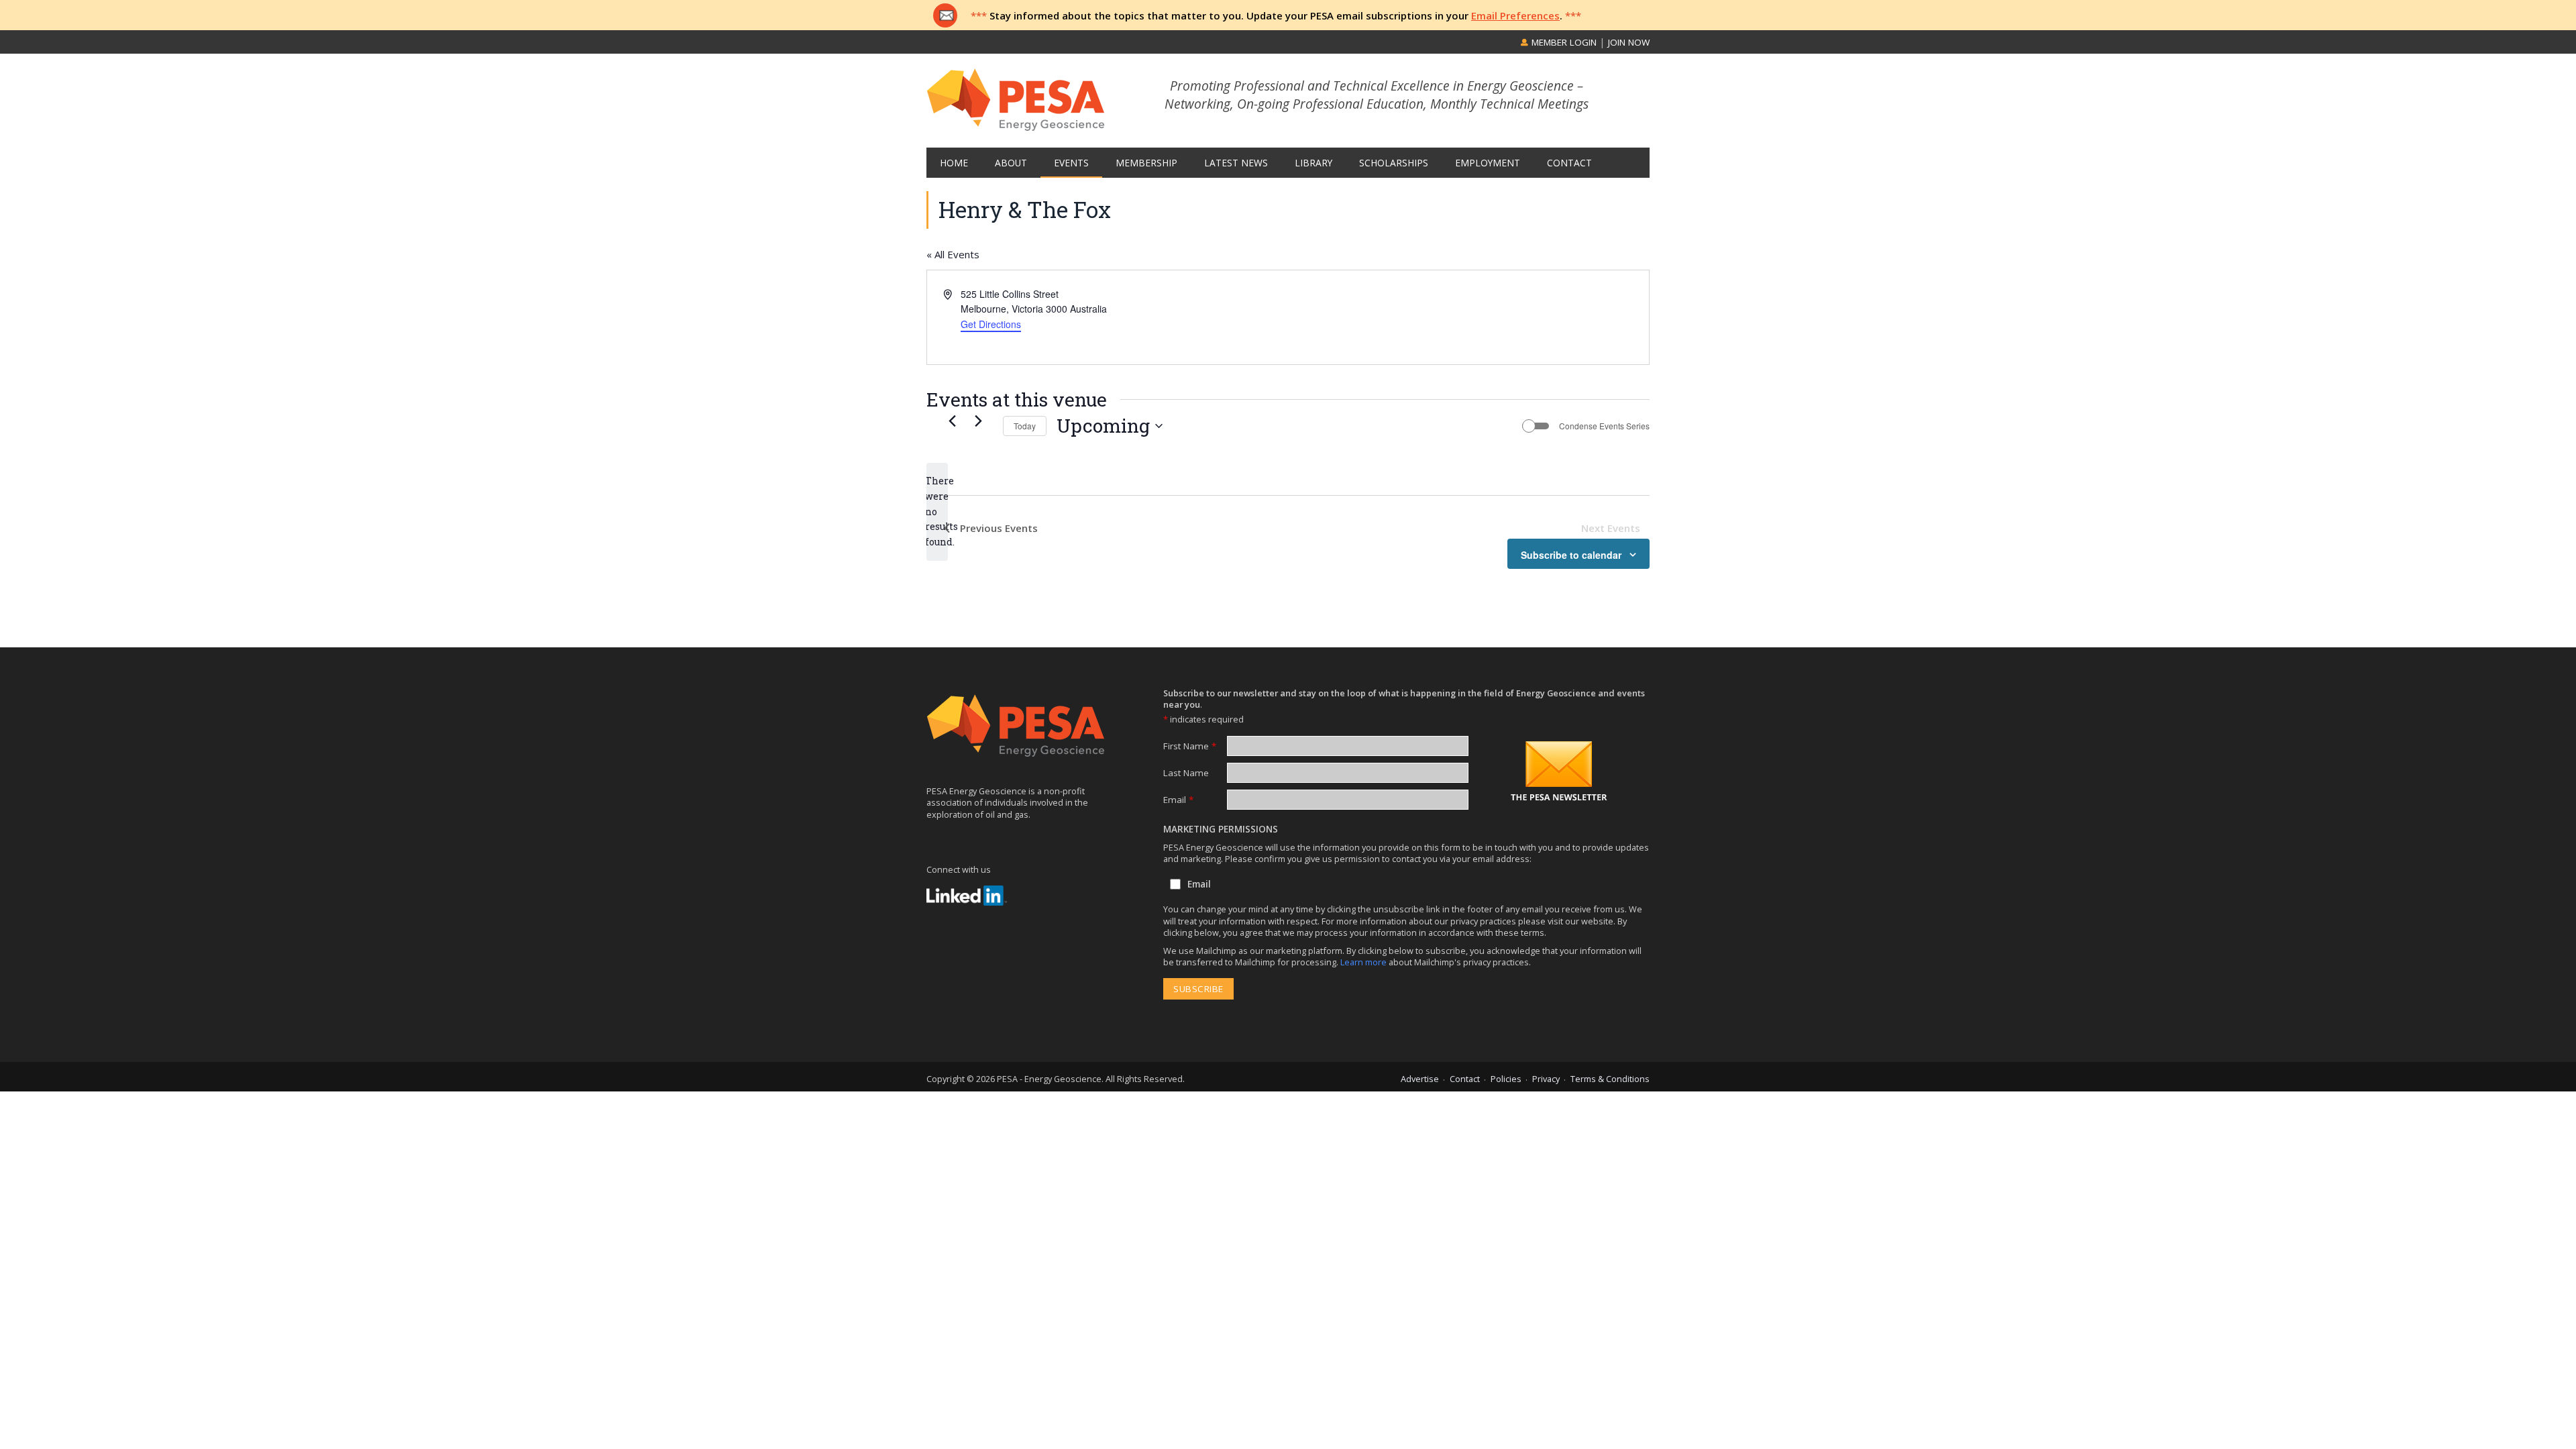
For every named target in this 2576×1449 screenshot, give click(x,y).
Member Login (1563, 42)
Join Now (1629, 42)
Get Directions (991, 324)
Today (1025, 426)
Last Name (1186, 773)
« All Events (953, 254)
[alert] (937, 512)
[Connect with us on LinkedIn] (967, 896)
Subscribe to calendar (1571, 555)
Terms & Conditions (1610, 1079)
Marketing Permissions (1221, 829)
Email (1178, 800)
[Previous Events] (952, 421)
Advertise (1420, 1079)
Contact (1465, 1079)
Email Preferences (1515, 15)
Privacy (1546, 1079)
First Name (1190, 746)
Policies (1506, 1079)
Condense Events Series (1604, 426)
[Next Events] (978, 421)
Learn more (1364, 962)
